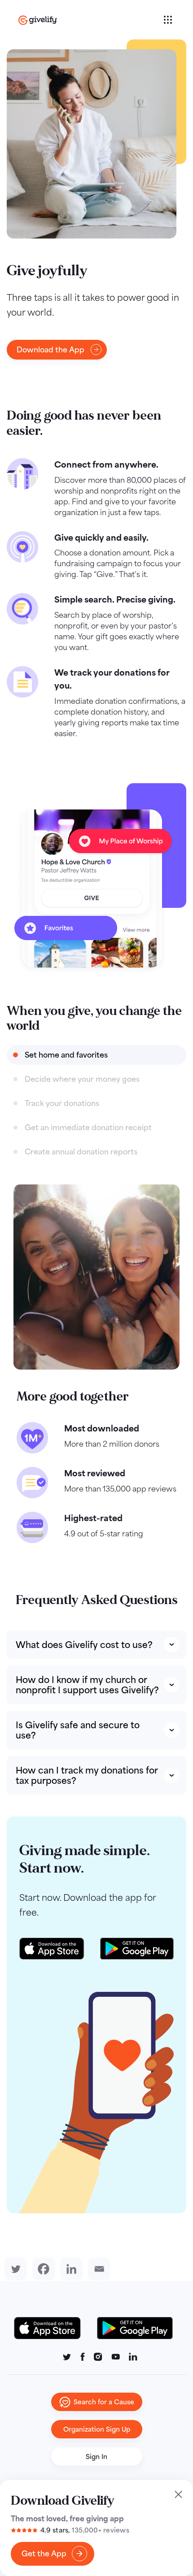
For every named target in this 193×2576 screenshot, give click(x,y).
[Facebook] (42, 2269)
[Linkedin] (70, 2269)
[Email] (97, 2269)
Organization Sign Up (97, 2429)
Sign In (96, 2457)
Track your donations (62, 1103)
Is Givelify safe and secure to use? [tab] (78, 1730)
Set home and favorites (66, 1055)
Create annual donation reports (81, 1152)
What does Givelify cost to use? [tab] (84, 1645)
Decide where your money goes (82, 1079)
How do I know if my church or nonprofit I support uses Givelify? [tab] (87, 1685)
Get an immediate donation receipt (88, 1128)
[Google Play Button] (135, 2328)
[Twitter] (14, 2269)
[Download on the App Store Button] (52, 2328)
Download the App (50, 350)
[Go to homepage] (90, 20)
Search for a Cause (104, 2402)
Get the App (44, 2554)
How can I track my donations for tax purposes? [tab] (87, 1775)
